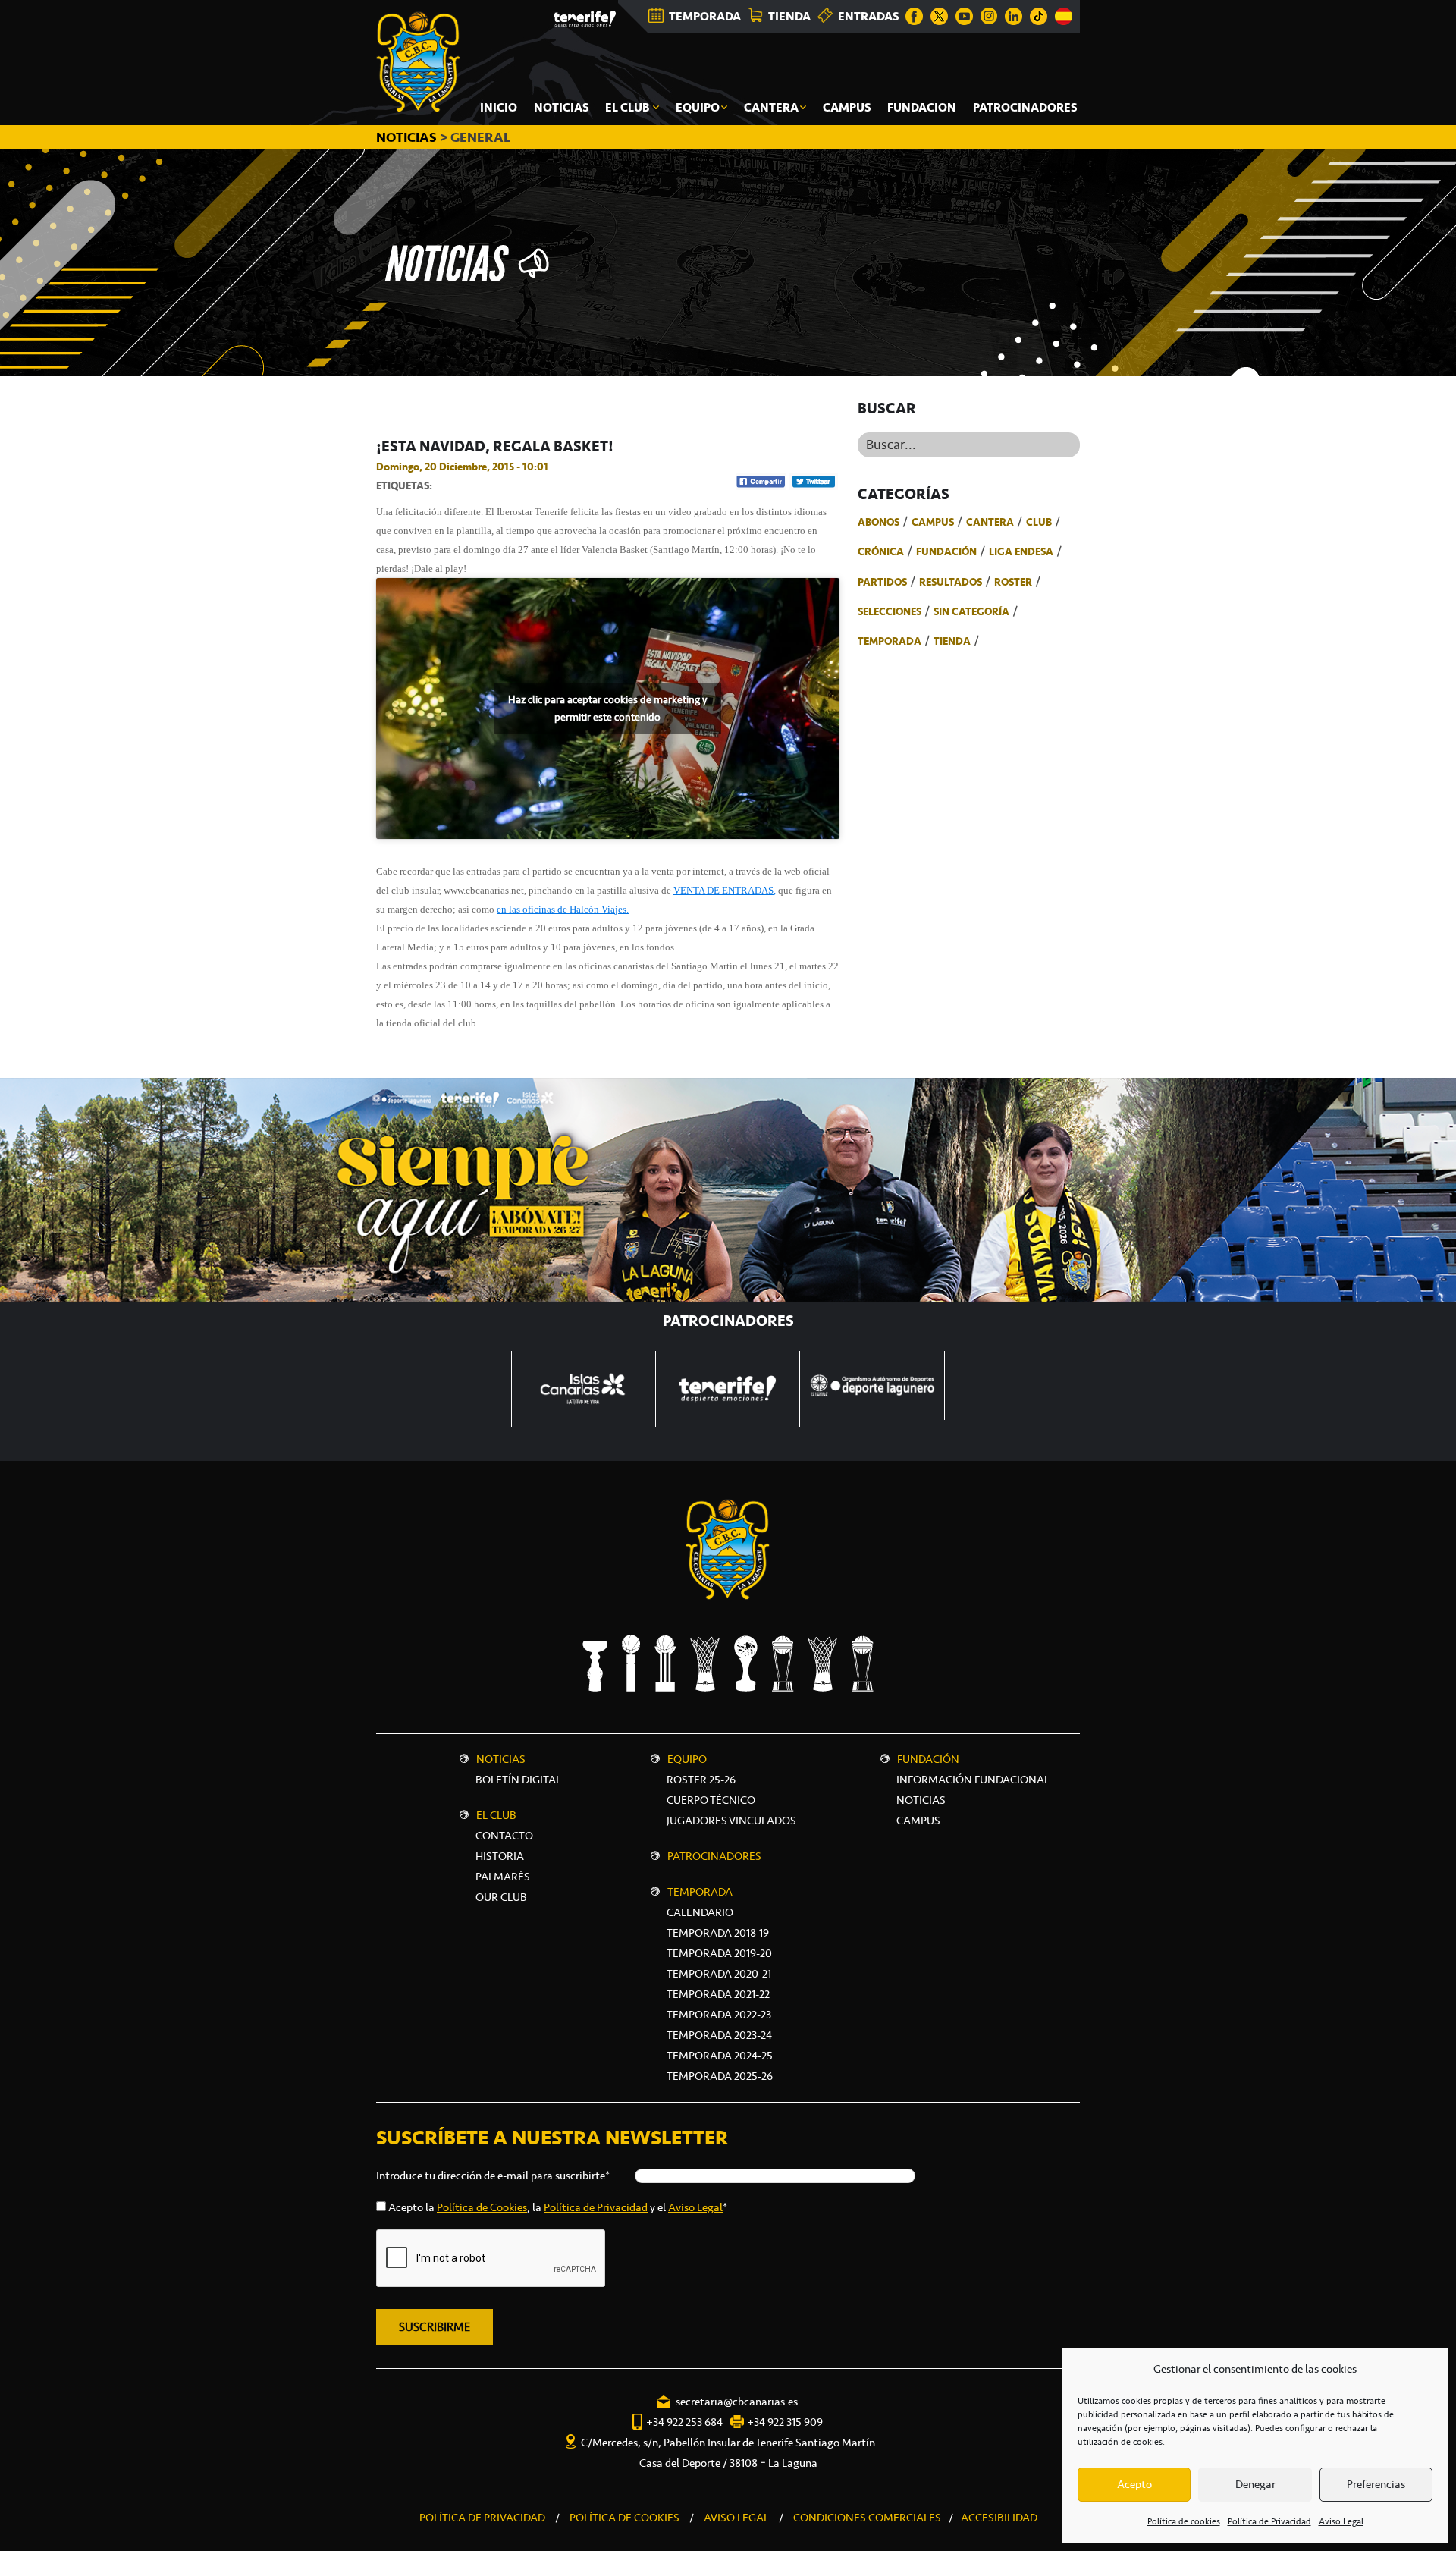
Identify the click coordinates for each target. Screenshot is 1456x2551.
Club (1039, 522)
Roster (1013, 582)
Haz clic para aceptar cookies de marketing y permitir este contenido (607, 708)
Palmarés (503, 1877)
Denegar (1255, 2484)
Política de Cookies (482, 2207)
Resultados (951, 582)
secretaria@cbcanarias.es (737, 2402)
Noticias (501, 1759)
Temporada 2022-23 (719, 2015)
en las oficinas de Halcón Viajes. (563, 909)
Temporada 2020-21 (719, 1974)
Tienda (952, 641)
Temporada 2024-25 (720, 2056)
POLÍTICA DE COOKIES (624, 2518)
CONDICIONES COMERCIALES (867, 2518)
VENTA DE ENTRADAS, (725, 890)
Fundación (946, 551)
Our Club (501, 1897)
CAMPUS (918, 1821)
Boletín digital (518, 1780)
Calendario (700, 1912)
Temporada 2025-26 (720, 2076)
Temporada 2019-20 (719, 1953)
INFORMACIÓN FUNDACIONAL (973, 1780)
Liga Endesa (1021, 551)
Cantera (990, 522)
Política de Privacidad (1269, 2521)
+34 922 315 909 (785, 2422)
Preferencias (1376, 2484)
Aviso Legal (1341, 2521)
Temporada (890, 641)
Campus (933, 522)
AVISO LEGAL (736, 2518)
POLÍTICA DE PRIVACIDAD (482, 2518)
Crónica (881, 551)
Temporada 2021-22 (718, 1994)
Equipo (687, 1759)
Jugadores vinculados (731, 1821)
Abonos (879, 522)
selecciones (890, 611)
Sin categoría (971, 611)
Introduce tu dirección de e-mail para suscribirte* (493, 2176)
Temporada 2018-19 (718, 1933)
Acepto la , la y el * (558, 2207)
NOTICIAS (408, 137)
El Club (496, 1815)
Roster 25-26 (701, 1780)
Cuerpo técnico (711, 1800)
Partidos (882, 582)
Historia (500, 1856)
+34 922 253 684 (684, 2422)
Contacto (504, 1836)
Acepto (1134, 2484)
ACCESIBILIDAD (999, 2518)
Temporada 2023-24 (719, 2035)
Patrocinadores (714, 1856)
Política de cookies (1184, 2521)
